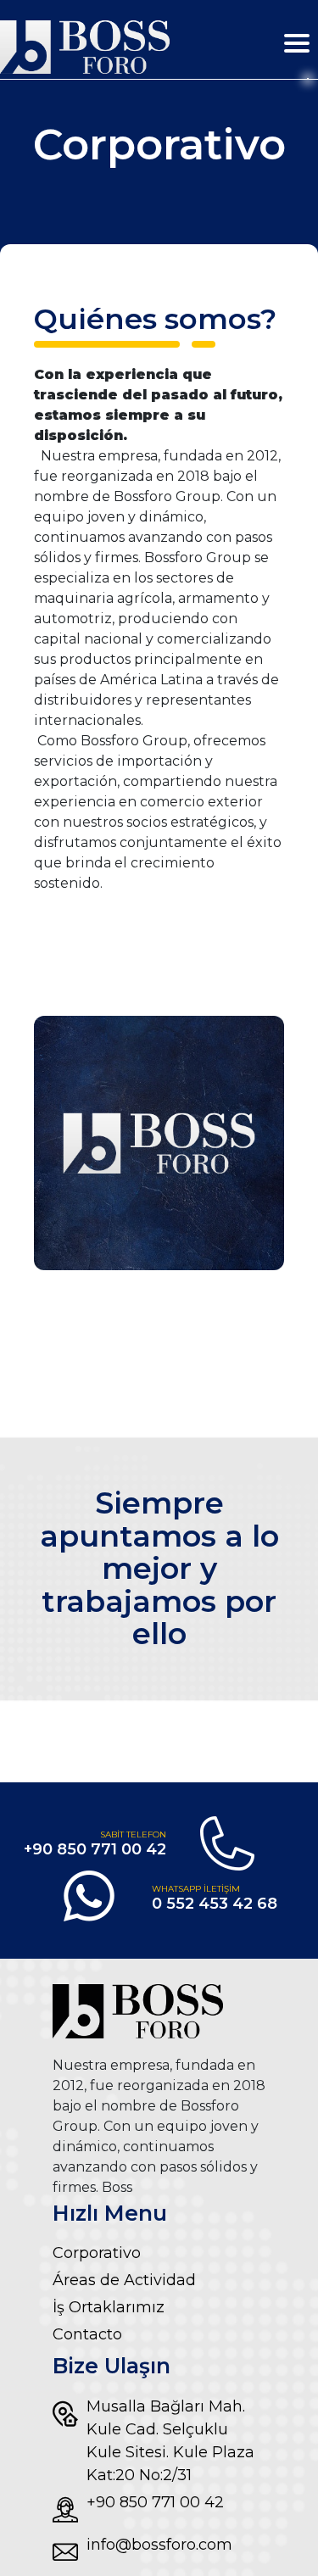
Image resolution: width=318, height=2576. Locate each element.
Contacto (87, 2334)
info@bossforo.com (159, 2545)
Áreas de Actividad (124, 2280)
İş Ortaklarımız (109, 2307)
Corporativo (97, 2253)
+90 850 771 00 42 (155, 2502)
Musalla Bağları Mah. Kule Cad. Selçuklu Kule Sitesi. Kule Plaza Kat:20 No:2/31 (170, 2441)
